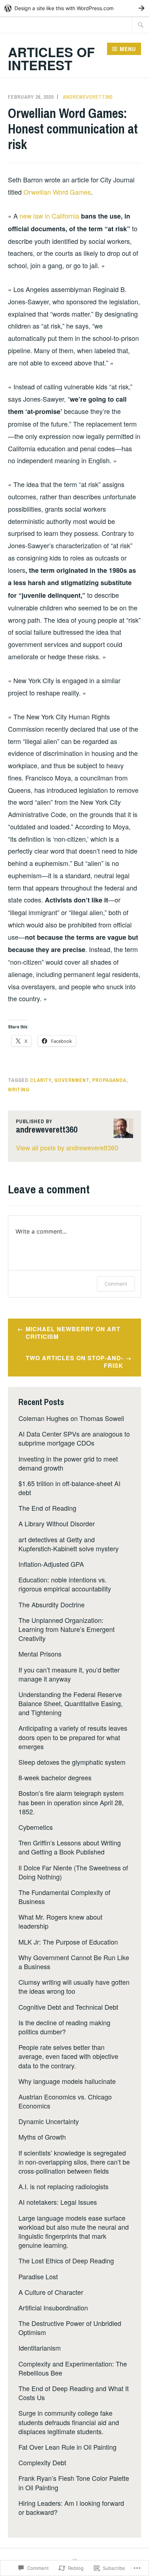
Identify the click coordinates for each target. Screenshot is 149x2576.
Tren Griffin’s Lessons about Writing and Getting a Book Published (70, 1847)
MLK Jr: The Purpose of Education (68, 1942)
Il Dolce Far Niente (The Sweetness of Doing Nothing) (73, 1872)
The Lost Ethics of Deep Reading (66, 2260)
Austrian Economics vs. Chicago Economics (65, 2101)
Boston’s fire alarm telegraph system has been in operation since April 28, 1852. (71, 1802)
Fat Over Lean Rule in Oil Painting (67, 2447)
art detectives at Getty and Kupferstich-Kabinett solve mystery (69, 1544)
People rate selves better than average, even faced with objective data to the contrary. (68, 2056)
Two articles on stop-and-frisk (74, 1362)
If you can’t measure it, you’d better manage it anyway (69, 1674)
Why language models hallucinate (67, 2081)
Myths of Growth (42, 2137)
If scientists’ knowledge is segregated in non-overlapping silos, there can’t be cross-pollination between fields (74, 2162)
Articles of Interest (51, 58)
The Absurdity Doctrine (52, 1604)
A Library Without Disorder (57, 1523)
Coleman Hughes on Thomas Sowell (71, 1418)
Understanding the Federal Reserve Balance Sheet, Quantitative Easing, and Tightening (71, 1703)
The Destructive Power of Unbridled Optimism (70, 2328)
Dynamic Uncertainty (49, 2121)
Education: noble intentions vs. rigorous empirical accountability (65, 1584)
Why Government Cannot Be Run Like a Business (74, 1962)
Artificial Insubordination (53, 2308)
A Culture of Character (51, 2292)
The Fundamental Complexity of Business (64, 1897)
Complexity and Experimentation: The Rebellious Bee (73, 2368)
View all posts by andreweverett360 (67, 1147)
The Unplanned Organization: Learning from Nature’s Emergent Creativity (67, 1629)
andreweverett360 (88, 97)
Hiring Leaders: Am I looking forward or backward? (71, 2507)
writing (19, 1090)
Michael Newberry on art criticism (73, 1333)
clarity (41, 1080)
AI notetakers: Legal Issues (58, 2202)
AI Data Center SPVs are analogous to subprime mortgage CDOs (74, 1438)
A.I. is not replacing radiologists (63, 2186)
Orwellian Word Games (57, 192)
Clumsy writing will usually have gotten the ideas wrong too (74, 1986)
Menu (128, 49)
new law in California (49, 216)
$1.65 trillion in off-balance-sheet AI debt (69, 1488)
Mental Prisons (40, 1654)
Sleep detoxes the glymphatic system (72, 1762)
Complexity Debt (42, 2462)
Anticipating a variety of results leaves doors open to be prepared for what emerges (73, 1737)
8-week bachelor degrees (55, 1777)
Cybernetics (36, 1827)
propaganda (109, 1080)
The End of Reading (47, 1508)
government (72, 1080)
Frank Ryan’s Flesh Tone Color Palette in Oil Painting (74, 2482)
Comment (116, 1284)
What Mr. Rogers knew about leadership (60, 1921)
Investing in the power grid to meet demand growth (68, 1463)
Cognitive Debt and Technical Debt (68, 2007)
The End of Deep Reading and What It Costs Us (74, 2393)
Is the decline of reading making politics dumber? (64, 2027)
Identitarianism (40, 2348)
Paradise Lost (38, 2276)
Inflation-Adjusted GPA (51, 1564)
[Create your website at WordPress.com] (74, 8)
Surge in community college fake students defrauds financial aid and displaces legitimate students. (69, 2422)
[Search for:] (141, 25)
